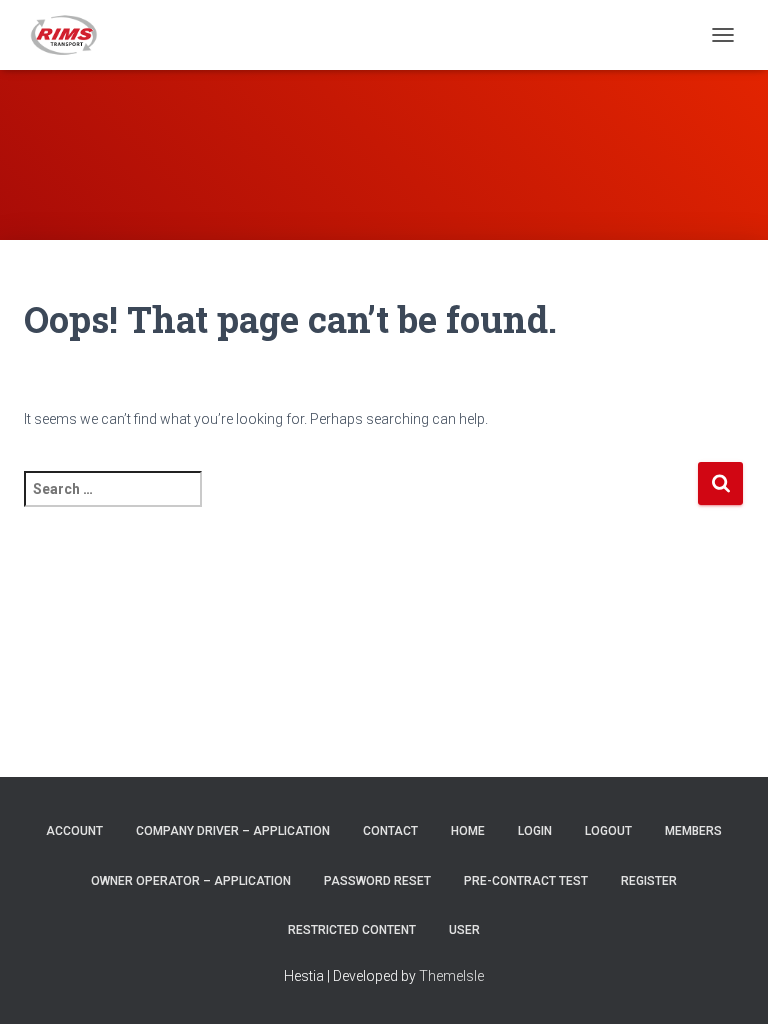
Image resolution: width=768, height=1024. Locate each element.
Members (693, 831)
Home (468, 831)
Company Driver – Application (233, 831)
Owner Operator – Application (191, 881)
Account (74, 831)
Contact (390, 831)
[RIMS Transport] (72, 35)
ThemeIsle (451, 976)
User (464, 930)
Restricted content (352, 930)
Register (649, 881)
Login (535, 831)
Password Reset (377, 881)
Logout (608, 831)
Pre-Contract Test (526, 881)
